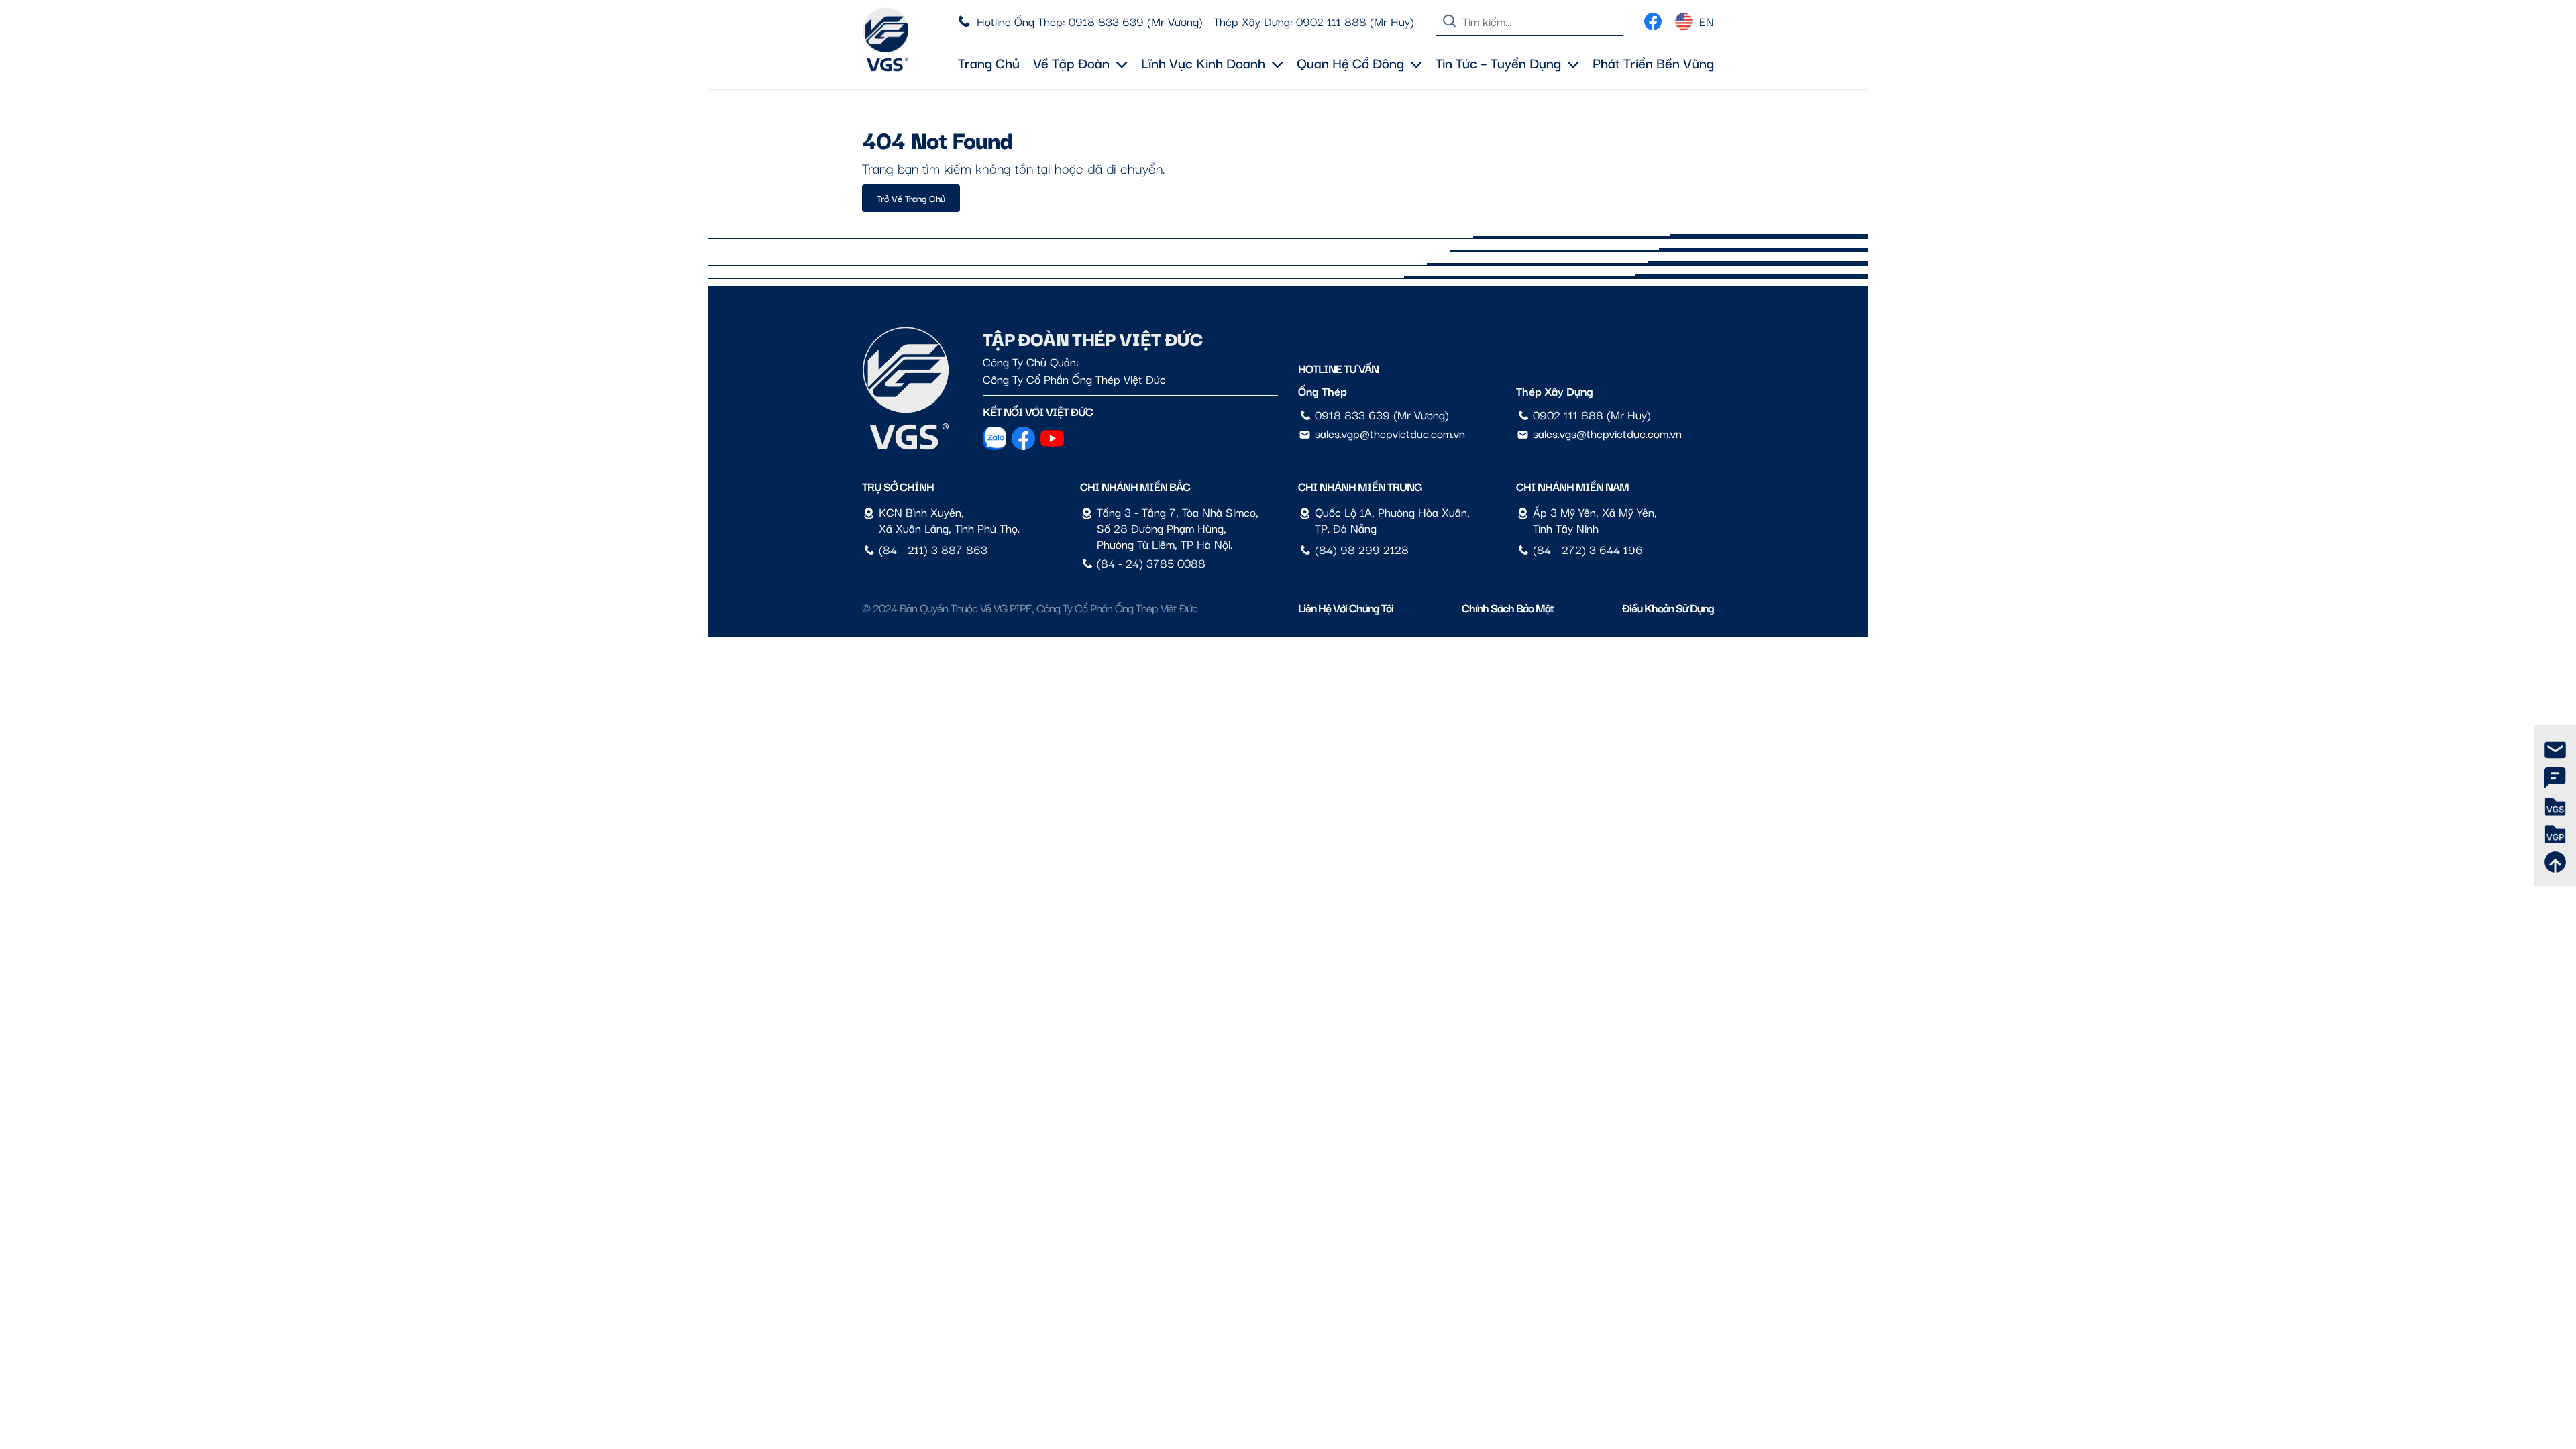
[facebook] (1653, 18)
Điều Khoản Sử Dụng (1668, 607)
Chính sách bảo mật (1508, 607)
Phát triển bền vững (1653, 62)
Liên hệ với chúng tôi (1346, 607)
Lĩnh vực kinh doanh (1203, 62)
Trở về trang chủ (911, 198)
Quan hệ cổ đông (1350, 62)
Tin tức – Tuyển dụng (1498, 62)
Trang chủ (989, 62)
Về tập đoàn (1071, 62)
